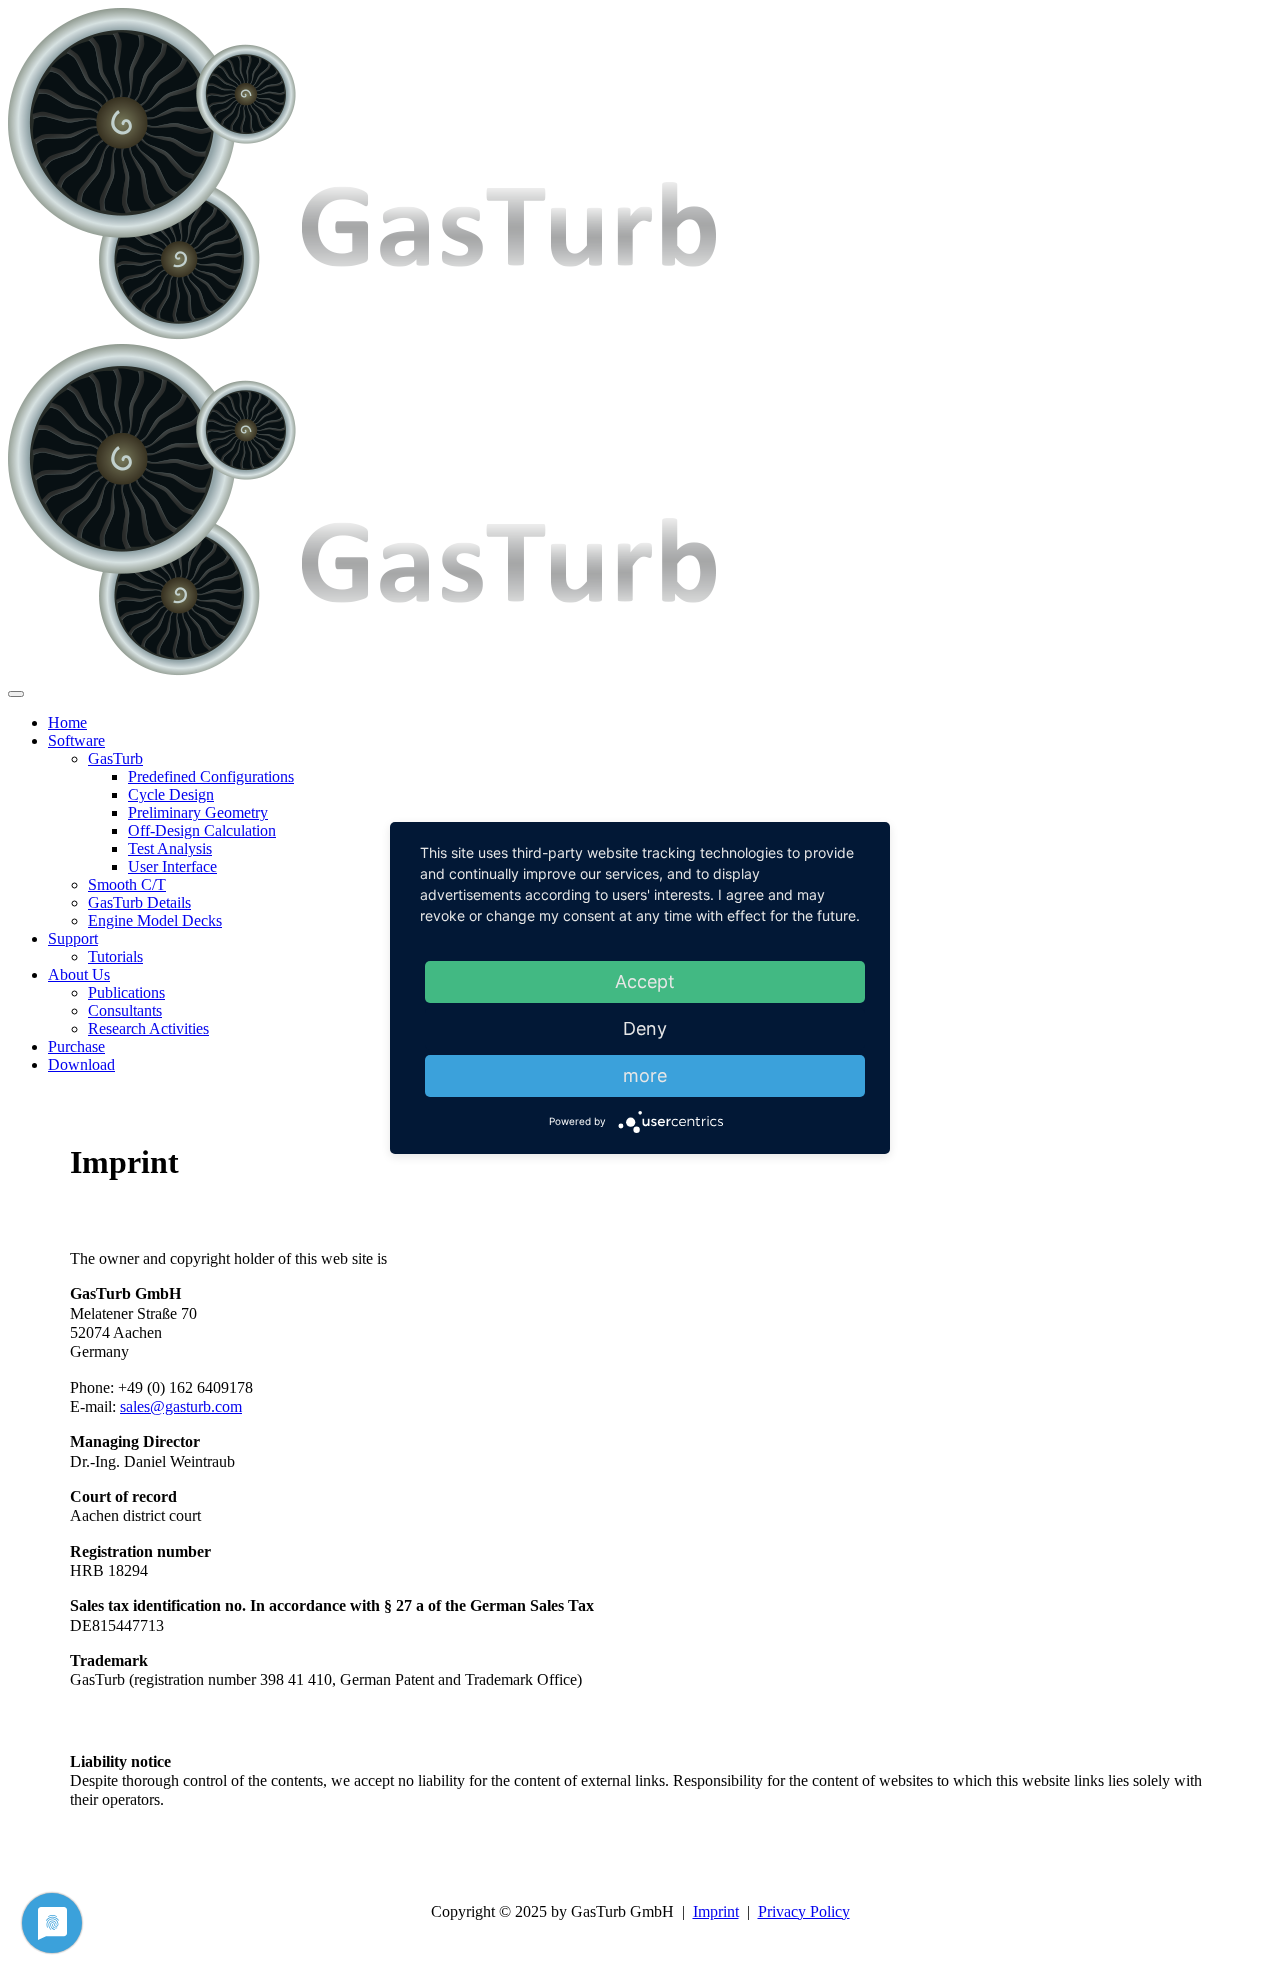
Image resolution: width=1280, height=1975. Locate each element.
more (645, 1075)
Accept (645, 981)
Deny (645, 1028)
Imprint (716, 1911)
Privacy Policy (804, 1911)
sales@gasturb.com (181, 1406)
